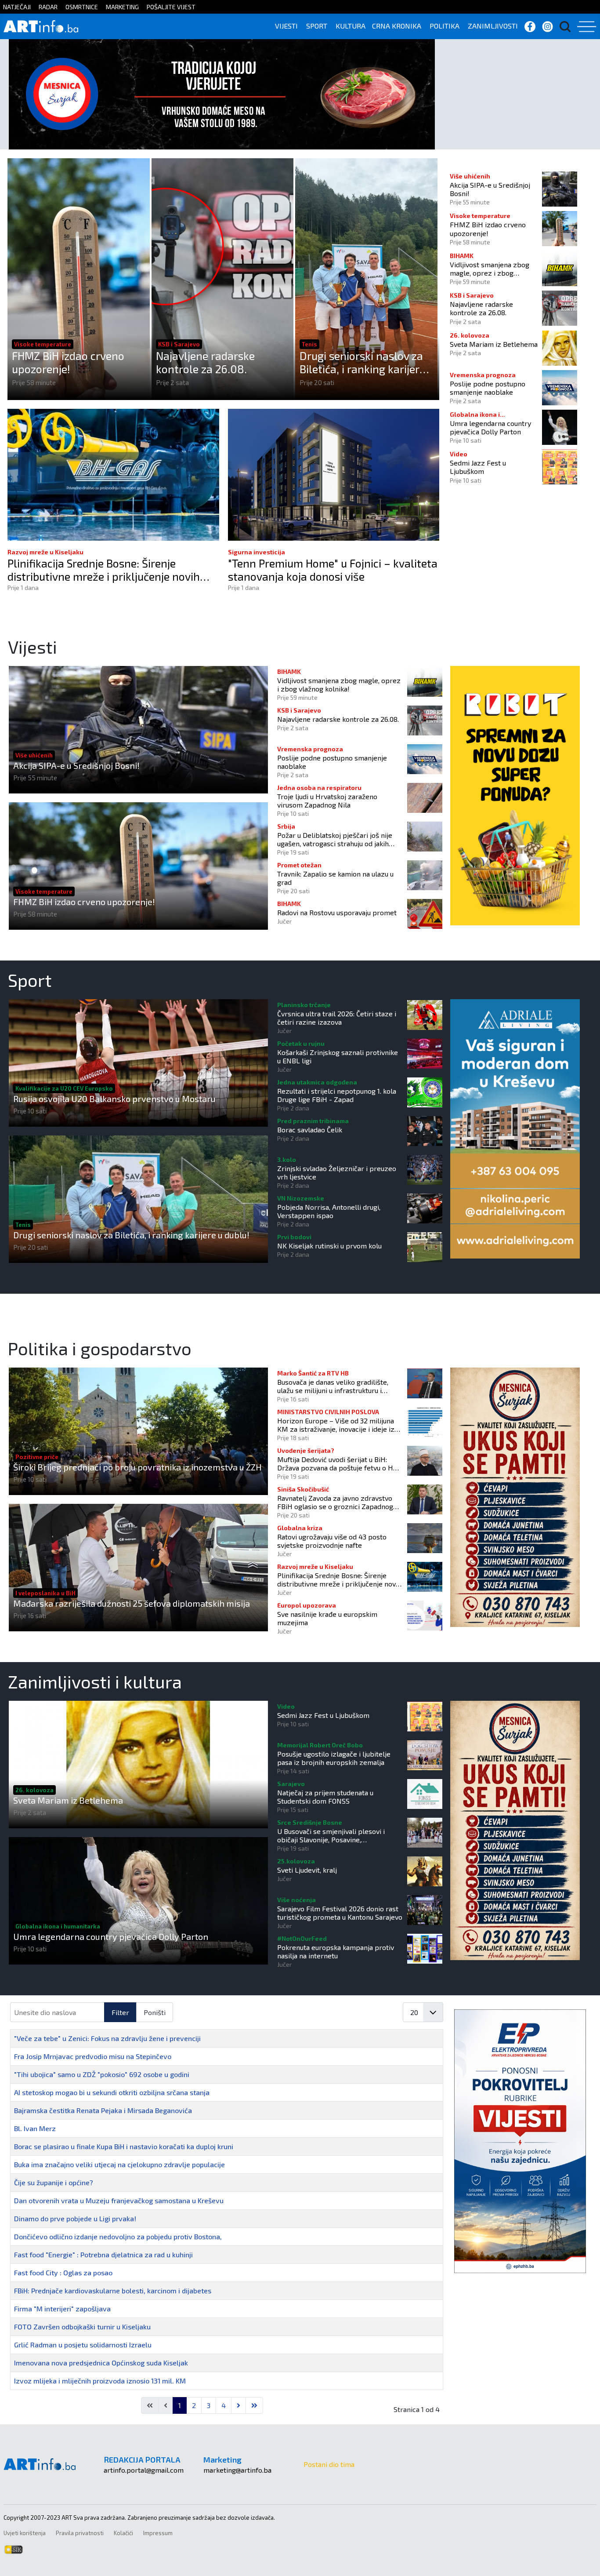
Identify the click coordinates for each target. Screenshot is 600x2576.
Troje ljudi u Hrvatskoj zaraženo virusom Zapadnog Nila (327, 800)
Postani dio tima (329, 2464)
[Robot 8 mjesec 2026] (515, 795)
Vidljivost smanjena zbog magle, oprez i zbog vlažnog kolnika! (490, 269)
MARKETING (122, 7)
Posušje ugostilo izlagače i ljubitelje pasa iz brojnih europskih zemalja (334, 1758)
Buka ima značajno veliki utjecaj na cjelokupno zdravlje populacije (119, 2164)
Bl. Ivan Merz (35, 2128)
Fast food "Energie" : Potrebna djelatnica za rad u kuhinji (103, 2254)
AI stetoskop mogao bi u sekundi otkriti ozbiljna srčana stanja (112, 2092)
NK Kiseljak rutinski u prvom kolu (329, 1246)
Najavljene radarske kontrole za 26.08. (205, 362)
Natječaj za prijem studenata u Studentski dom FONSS (325, 1797)
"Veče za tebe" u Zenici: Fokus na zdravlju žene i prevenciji (107, 2038)
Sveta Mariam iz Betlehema (494, 344)
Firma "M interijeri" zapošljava (62, 2309)
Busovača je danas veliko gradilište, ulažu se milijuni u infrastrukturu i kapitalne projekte (333, 1386)
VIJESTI (286, 26)
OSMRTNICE (82, 7)
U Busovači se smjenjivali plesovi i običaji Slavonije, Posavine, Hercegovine (331, 1835)
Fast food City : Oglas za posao (63, 2272)
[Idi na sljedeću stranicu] (239, 2405)
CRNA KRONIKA (397, 26)
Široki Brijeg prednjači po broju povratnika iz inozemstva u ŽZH (137, 1467)
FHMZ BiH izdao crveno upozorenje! (68, 362)
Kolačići (123, 2533)
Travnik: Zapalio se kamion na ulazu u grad (335, 878)
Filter (120, 2012)
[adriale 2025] (515, 1128)
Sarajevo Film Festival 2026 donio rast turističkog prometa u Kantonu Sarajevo (340, 1913)
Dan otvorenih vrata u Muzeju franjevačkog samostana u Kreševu (119, 2200)
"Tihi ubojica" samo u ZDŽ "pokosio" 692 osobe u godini (102, 2074)
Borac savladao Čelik (310, 1130)
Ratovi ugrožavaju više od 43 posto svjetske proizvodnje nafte (332, 1541)
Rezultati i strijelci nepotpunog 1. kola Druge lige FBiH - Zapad (337, 1095)
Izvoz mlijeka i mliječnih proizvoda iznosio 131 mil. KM (100, 2381)
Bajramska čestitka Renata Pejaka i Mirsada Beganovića (103, 2110)
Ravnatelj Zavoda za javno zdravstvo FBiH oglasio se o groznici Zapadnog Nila (335, 1502)
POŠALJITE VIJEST (171, 7)
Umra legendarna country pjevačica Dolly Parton (490, 427)
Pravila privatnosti (80, 2533)
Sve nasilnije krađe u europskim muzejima (327, 1618)
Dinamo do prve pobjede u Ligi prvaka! (75, 2218)
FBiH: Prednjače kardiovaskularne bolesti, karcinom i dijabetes (113, 2290)
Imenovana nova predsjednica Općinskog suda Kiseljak (101, 2363)
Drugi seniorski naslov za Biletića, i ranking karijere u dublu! (367, 362)
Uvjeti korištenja (25, 2533)
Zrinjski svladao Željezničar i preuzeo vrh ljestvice (337, 1172)
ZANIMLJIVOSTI (493, 26)
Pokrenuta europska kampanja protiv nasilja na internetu (336, 1951)
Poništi (155, 2012)
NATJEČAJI (17, 7)
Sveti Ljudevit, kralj (307, 1870)
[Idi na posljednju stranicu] (254, 2405)
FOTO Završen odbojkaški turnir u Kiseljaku (82, 2327)
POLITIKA (445, 26)
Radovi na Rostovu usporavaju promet (337, 912)
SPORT (317, 26)
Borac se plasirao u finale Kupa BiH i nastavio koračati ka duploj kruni (124, 2146)
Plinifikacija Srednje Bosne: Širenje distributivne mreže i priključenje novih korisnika (104, 570)
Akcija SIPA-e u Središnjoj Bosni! (490, 189)
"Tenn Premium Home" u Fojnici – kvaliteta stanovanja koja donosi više (333, 570)
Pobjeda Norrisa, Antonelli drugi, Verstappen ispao (329, 1211)
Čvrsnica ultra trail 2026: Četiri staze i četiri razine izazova (337, 1018)
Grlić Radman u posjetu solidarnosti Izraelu (83, 2345)
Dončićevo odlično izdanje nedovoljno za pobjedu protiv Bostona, (118, 2236)
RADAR (48, 7)
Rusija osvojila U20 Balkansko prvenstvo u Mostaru (114, 1099)
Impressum (158, 2533)
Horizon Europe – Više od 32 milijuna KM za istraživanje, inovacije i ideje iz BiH (336, 1425)
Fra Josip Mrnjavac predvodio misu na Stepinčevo (93, 2056)
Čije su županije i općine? (54, 2182)
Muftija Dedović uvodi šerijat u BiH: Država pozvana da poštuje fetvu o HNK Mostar (340, 1463)
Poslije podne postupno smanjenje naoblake (488, 388)
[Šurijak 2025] (222, 93)
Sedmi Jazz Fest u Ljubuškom (478, 467)
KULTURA (351, 26)
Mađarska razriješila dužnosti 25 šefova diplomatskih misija (132, 1603)
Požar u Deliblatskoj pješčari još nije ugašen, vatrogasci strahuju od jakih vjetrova (335, 839)
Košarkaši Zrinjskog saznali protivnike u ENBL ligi (338, 1056)
